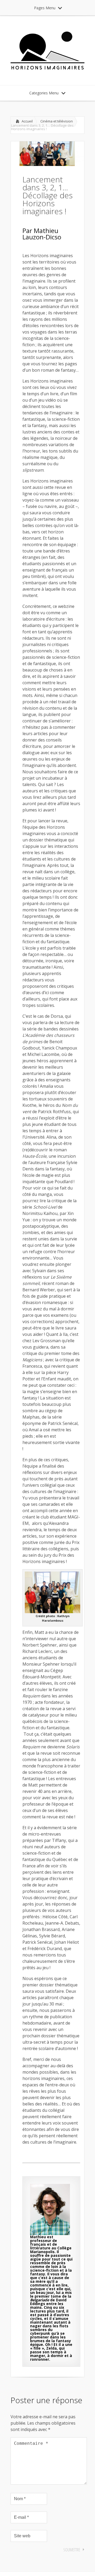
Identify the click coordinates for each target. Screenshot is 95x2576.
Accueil (27, 121)
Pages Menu (45, 8)
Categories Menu (44, 93)
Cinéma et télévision (57, 121)
